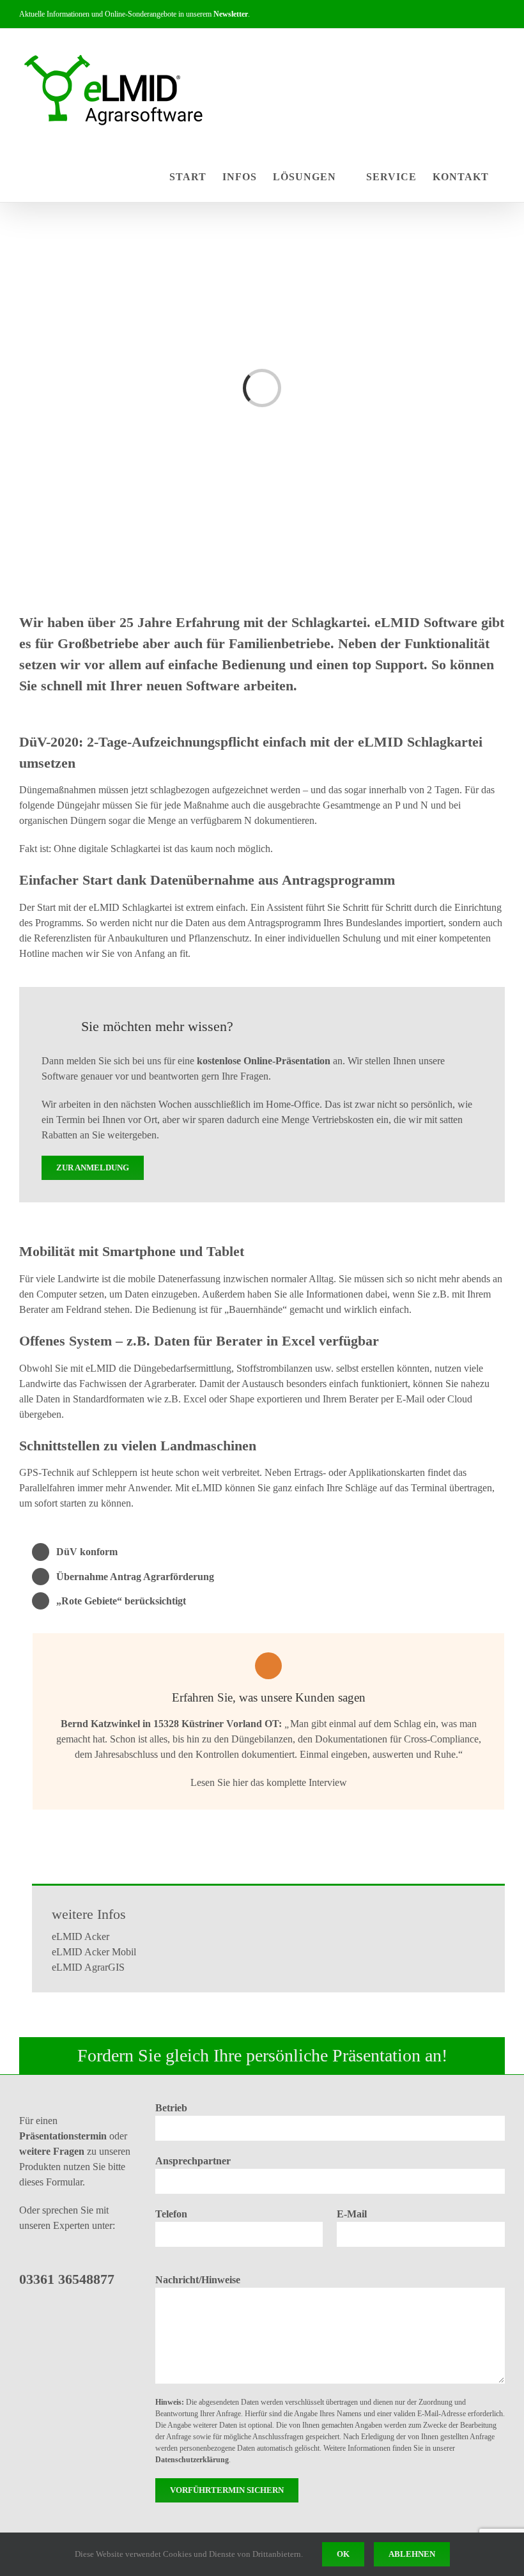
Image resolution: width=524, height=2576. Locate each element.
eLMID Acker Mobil (94, 1952)
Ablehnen (412, 2554)
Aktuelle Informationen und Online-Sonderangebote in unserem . (135, 14)
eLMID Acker (81, 1936)
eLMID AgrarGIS (88, 1967)
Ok (343, 2554)
